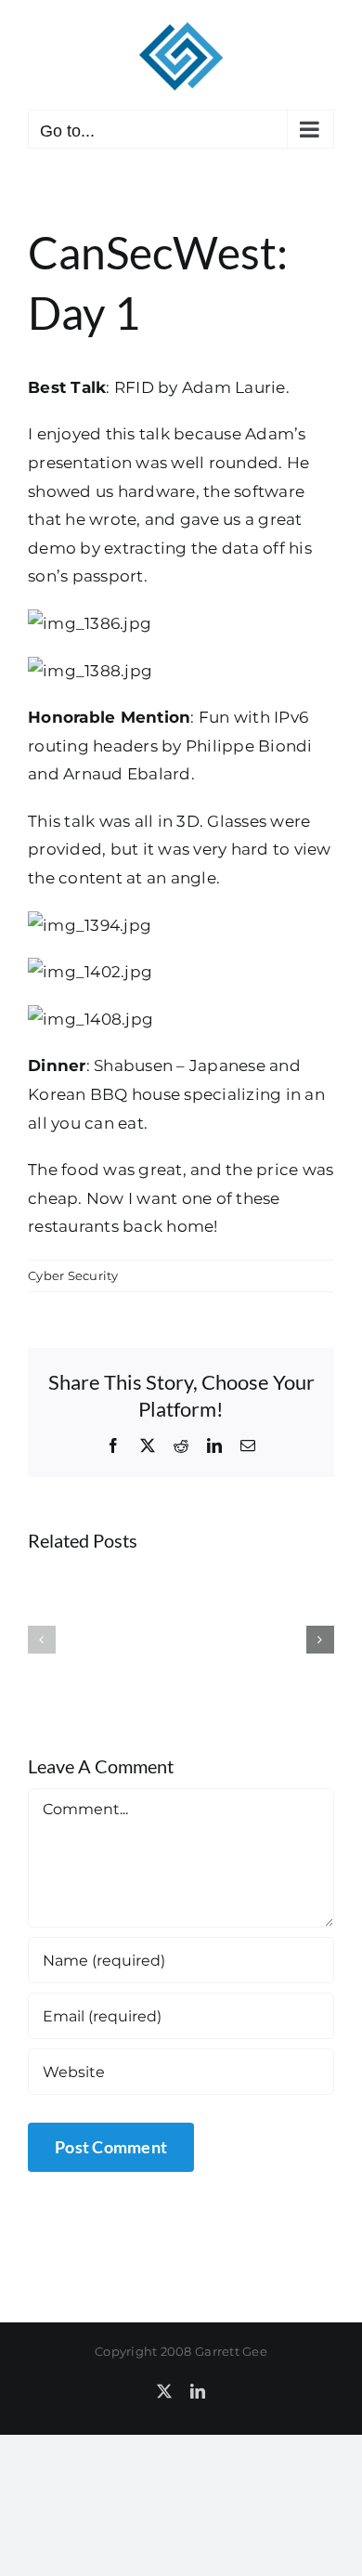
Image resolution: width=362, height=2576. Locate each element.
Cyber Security (73, 1275)
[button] (42, 1640)
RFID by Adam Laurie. (202, 387)
